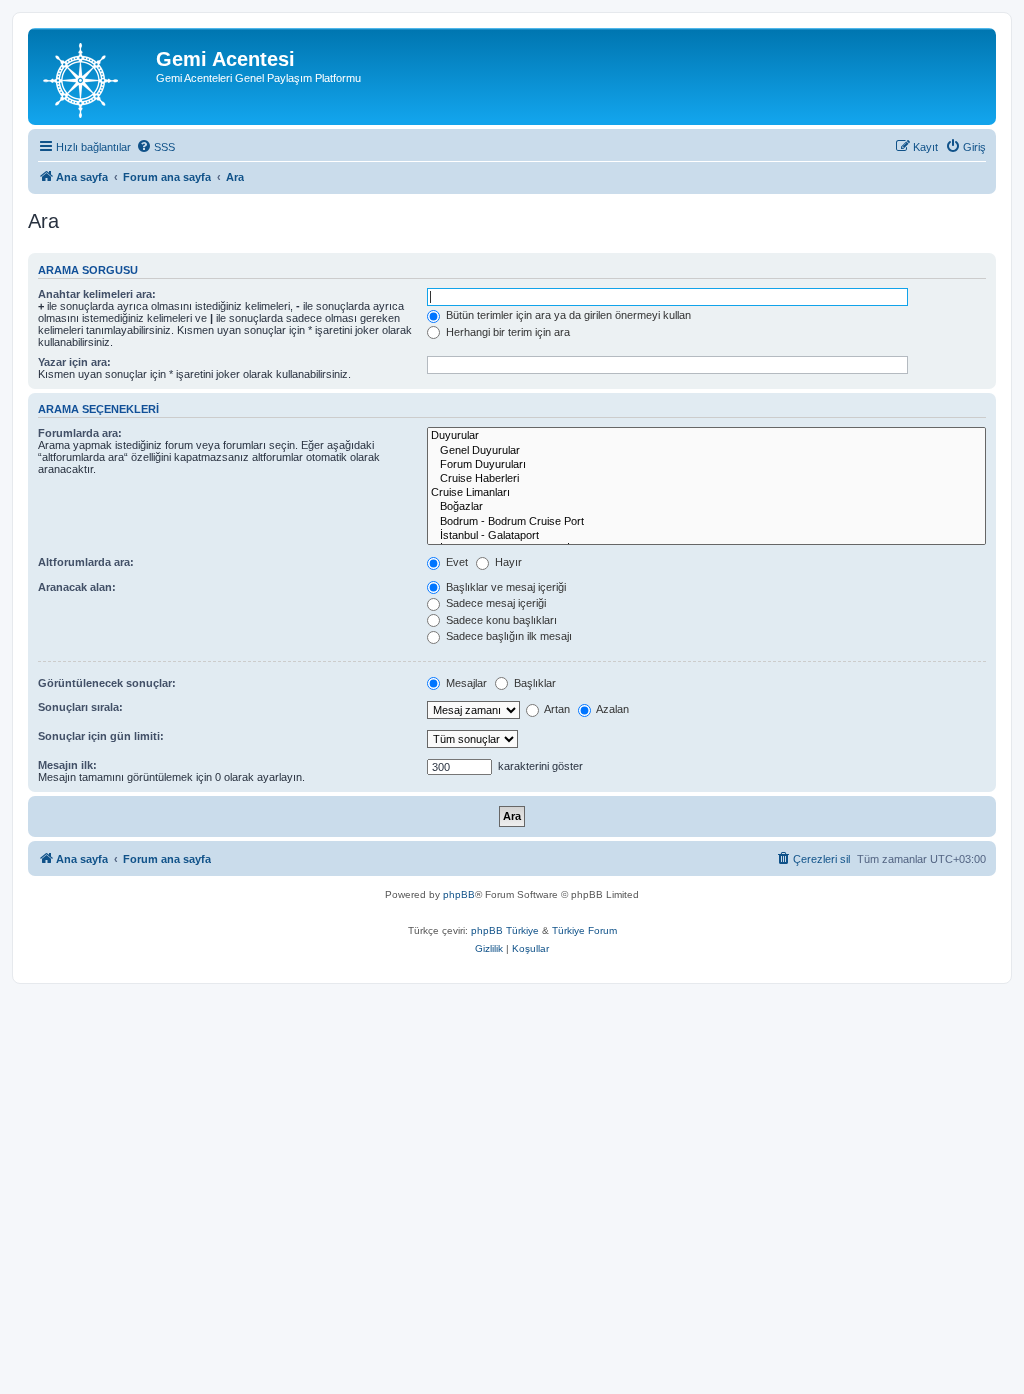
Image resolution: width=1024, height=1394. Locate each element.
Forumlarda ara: (80, 433)
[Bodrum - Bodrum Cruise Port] (706, 522)
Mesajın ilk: (67, 765)
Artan (556, 709)
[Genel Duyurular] (706, 451)
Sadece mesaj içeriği (494, 603)
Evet (455, 562)
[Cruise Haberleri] (706, 479)
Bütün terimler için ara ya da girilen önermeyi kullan (567, 315)
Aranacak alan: (77, 587)
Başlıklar (533, 683)
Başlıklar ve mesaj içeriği (504, 587)
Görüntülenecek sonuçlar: (107, 683)
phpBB (459, 894)
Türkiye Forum (584, 930)
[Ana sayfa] (94, 76)
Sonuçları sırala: (80, 707)
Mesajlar (465, 683)
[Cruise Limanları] (706, 493)
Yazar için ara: (74, 362)
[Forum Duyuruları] (706, 465)
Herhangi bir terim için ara (506, 332)
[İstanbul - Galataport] (706, 536)
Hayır (507, 562)
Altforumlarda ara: (86, 562)
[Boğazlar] (706, 507)
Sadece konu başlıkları (500, 620)
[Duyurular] (706, 436)
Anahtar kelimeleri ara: (97, 294)
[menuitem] (155, 147)
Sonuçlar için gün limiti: (101, 736)
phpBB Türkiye (505, 930)
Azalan (611, 709)
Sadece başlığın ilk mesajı (507, 636)
